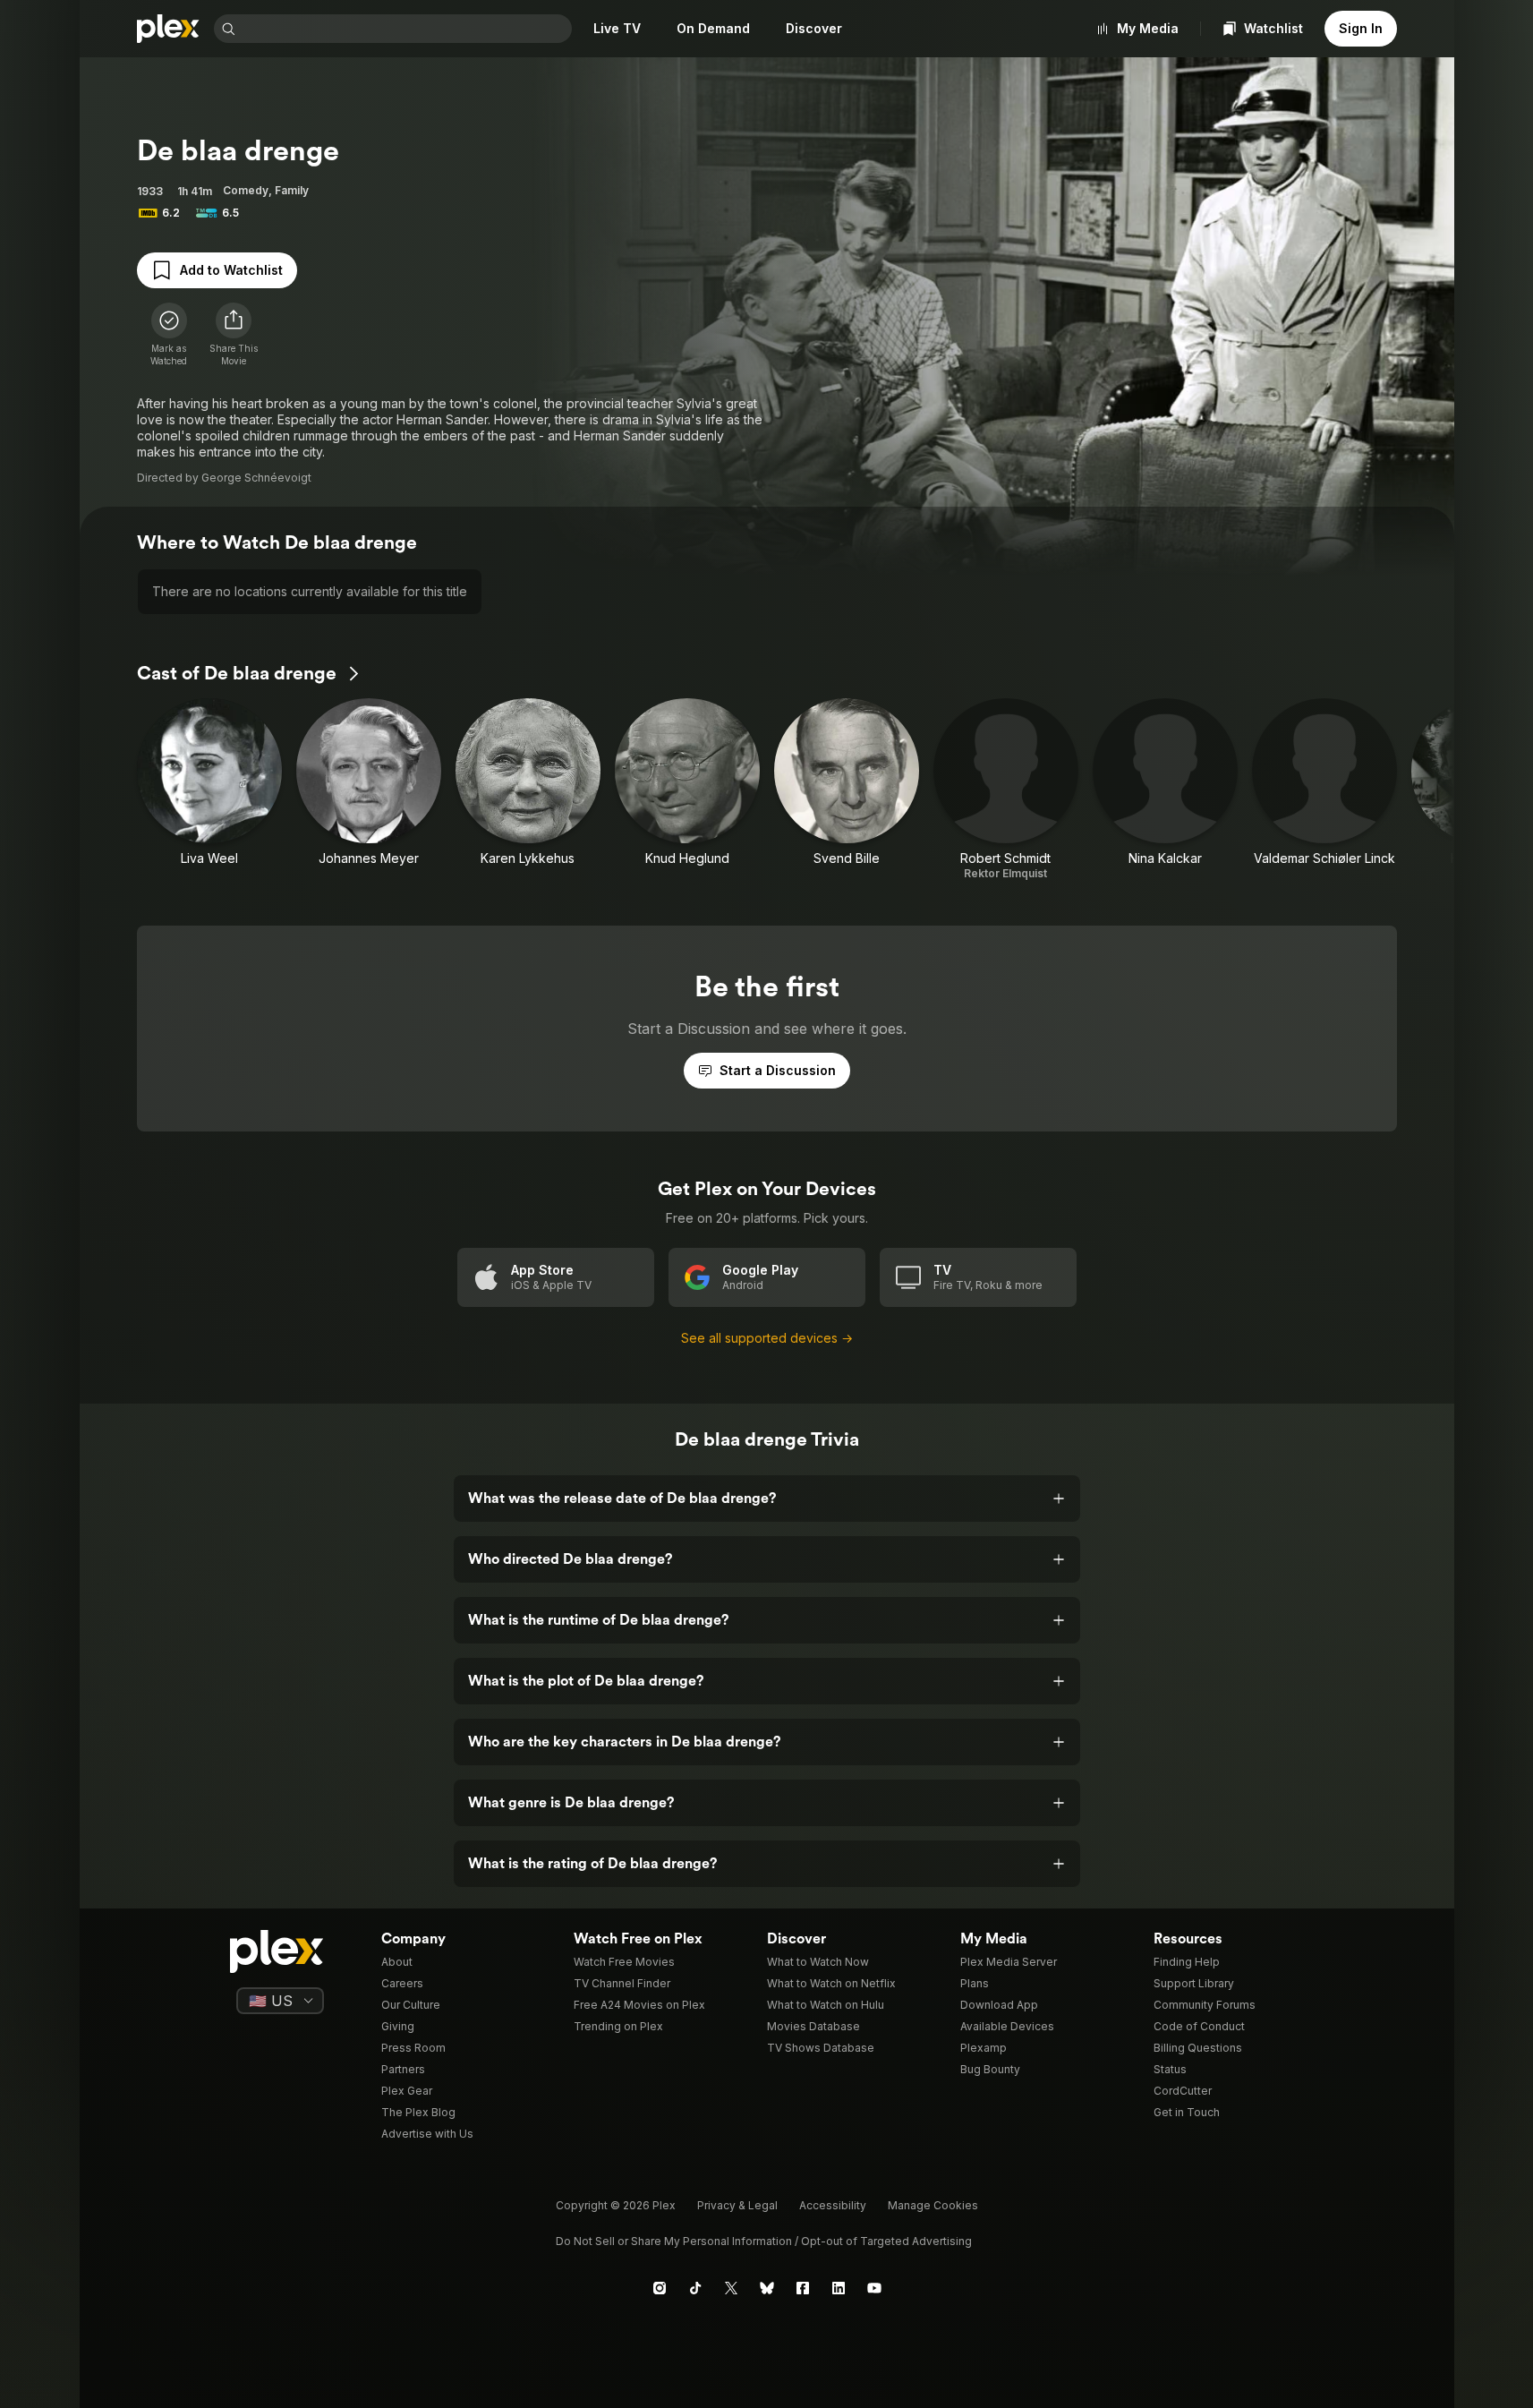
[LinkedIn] (839, 2288)
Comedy (246, 190)
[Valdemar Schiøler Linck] (1324, 790)
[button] (234, 335)
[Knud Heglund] (687, 790)
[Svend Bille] (847, 790)
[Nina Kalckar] (1165, 790)
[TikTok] (695, 2288)
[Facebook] (803, 2288)
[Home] (168, 29)
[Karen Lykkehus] (528, 790)
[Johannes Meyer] (369, 790)
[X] (731, 2288)
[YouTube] (874, 2288)
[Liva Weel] (209, 790)
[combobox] (405, 29)
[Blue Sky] (767, 2288)
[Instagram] (660, 2288)
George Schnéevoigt (256, 478)
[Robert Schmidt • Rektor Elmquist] (1006, 790)
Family (292, 190)
